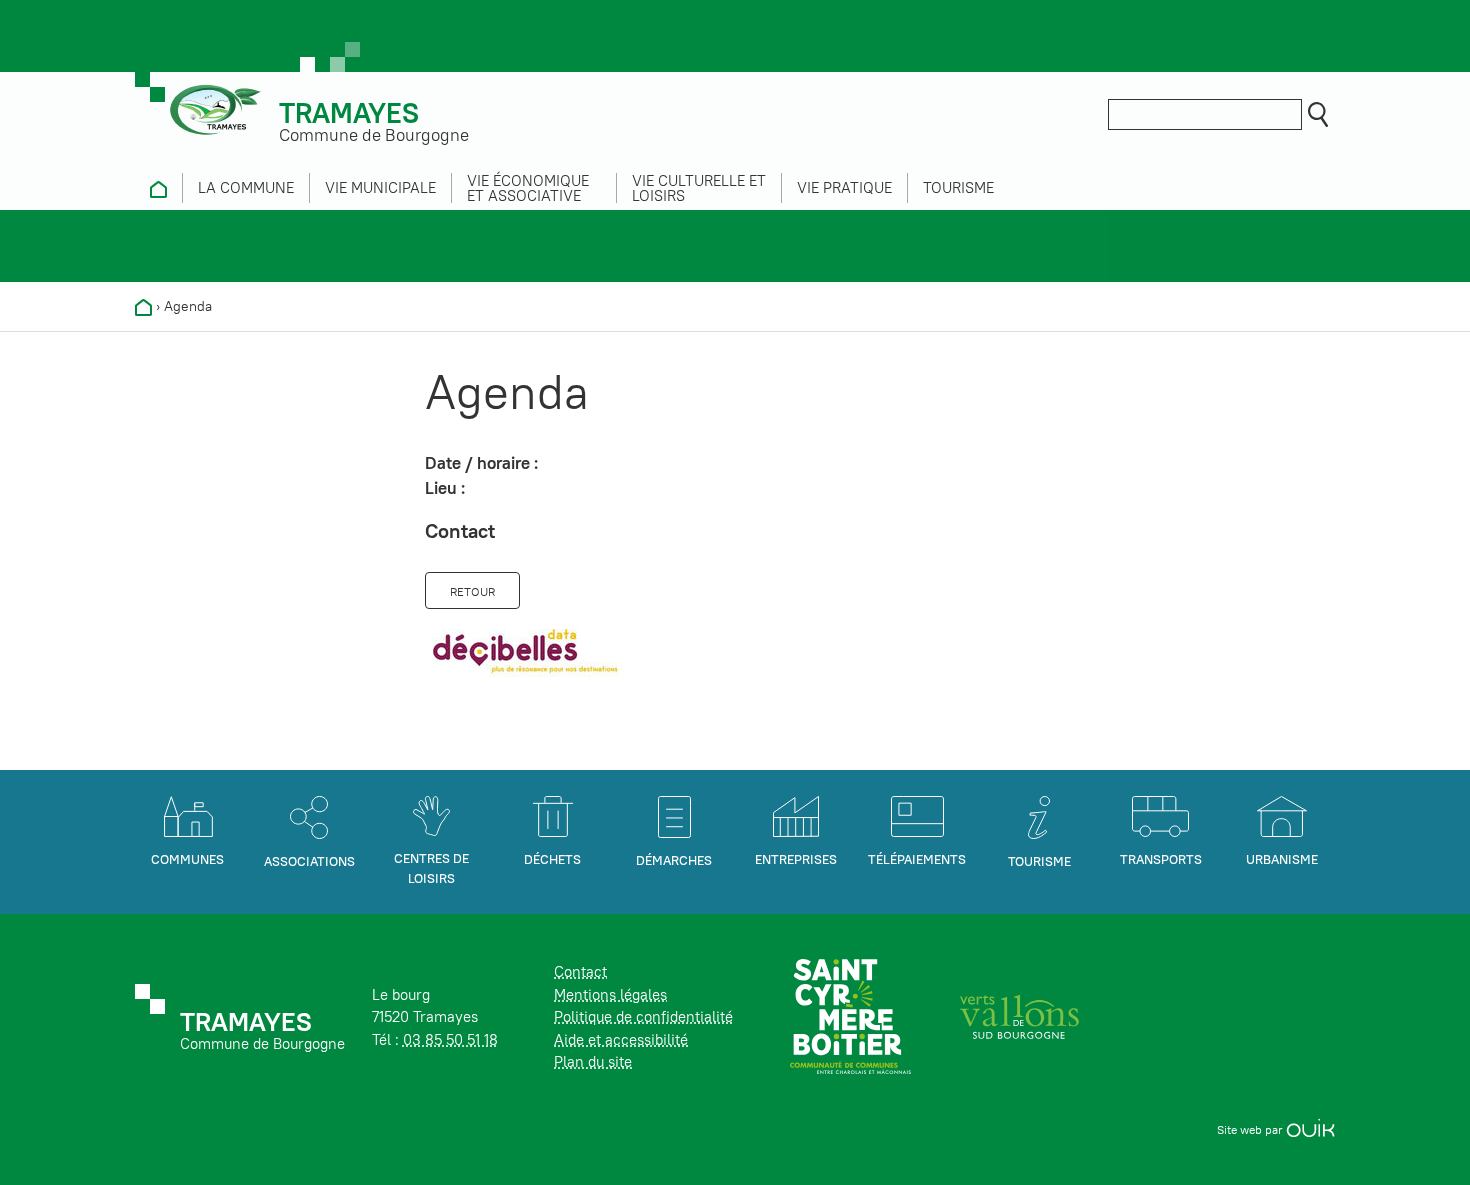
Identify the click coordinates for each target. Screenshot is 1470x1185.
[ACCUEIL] (158, 188)
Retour (472, 591)
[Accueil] (143, 306)
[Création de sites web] (1310, 1129)
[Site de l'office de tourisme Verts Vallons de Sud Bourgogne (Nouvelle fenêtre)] (1020, 1015)
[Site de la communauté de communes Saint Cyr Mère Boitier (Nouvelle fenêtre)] (850, 1015)
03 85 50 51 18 (450, 1039)
